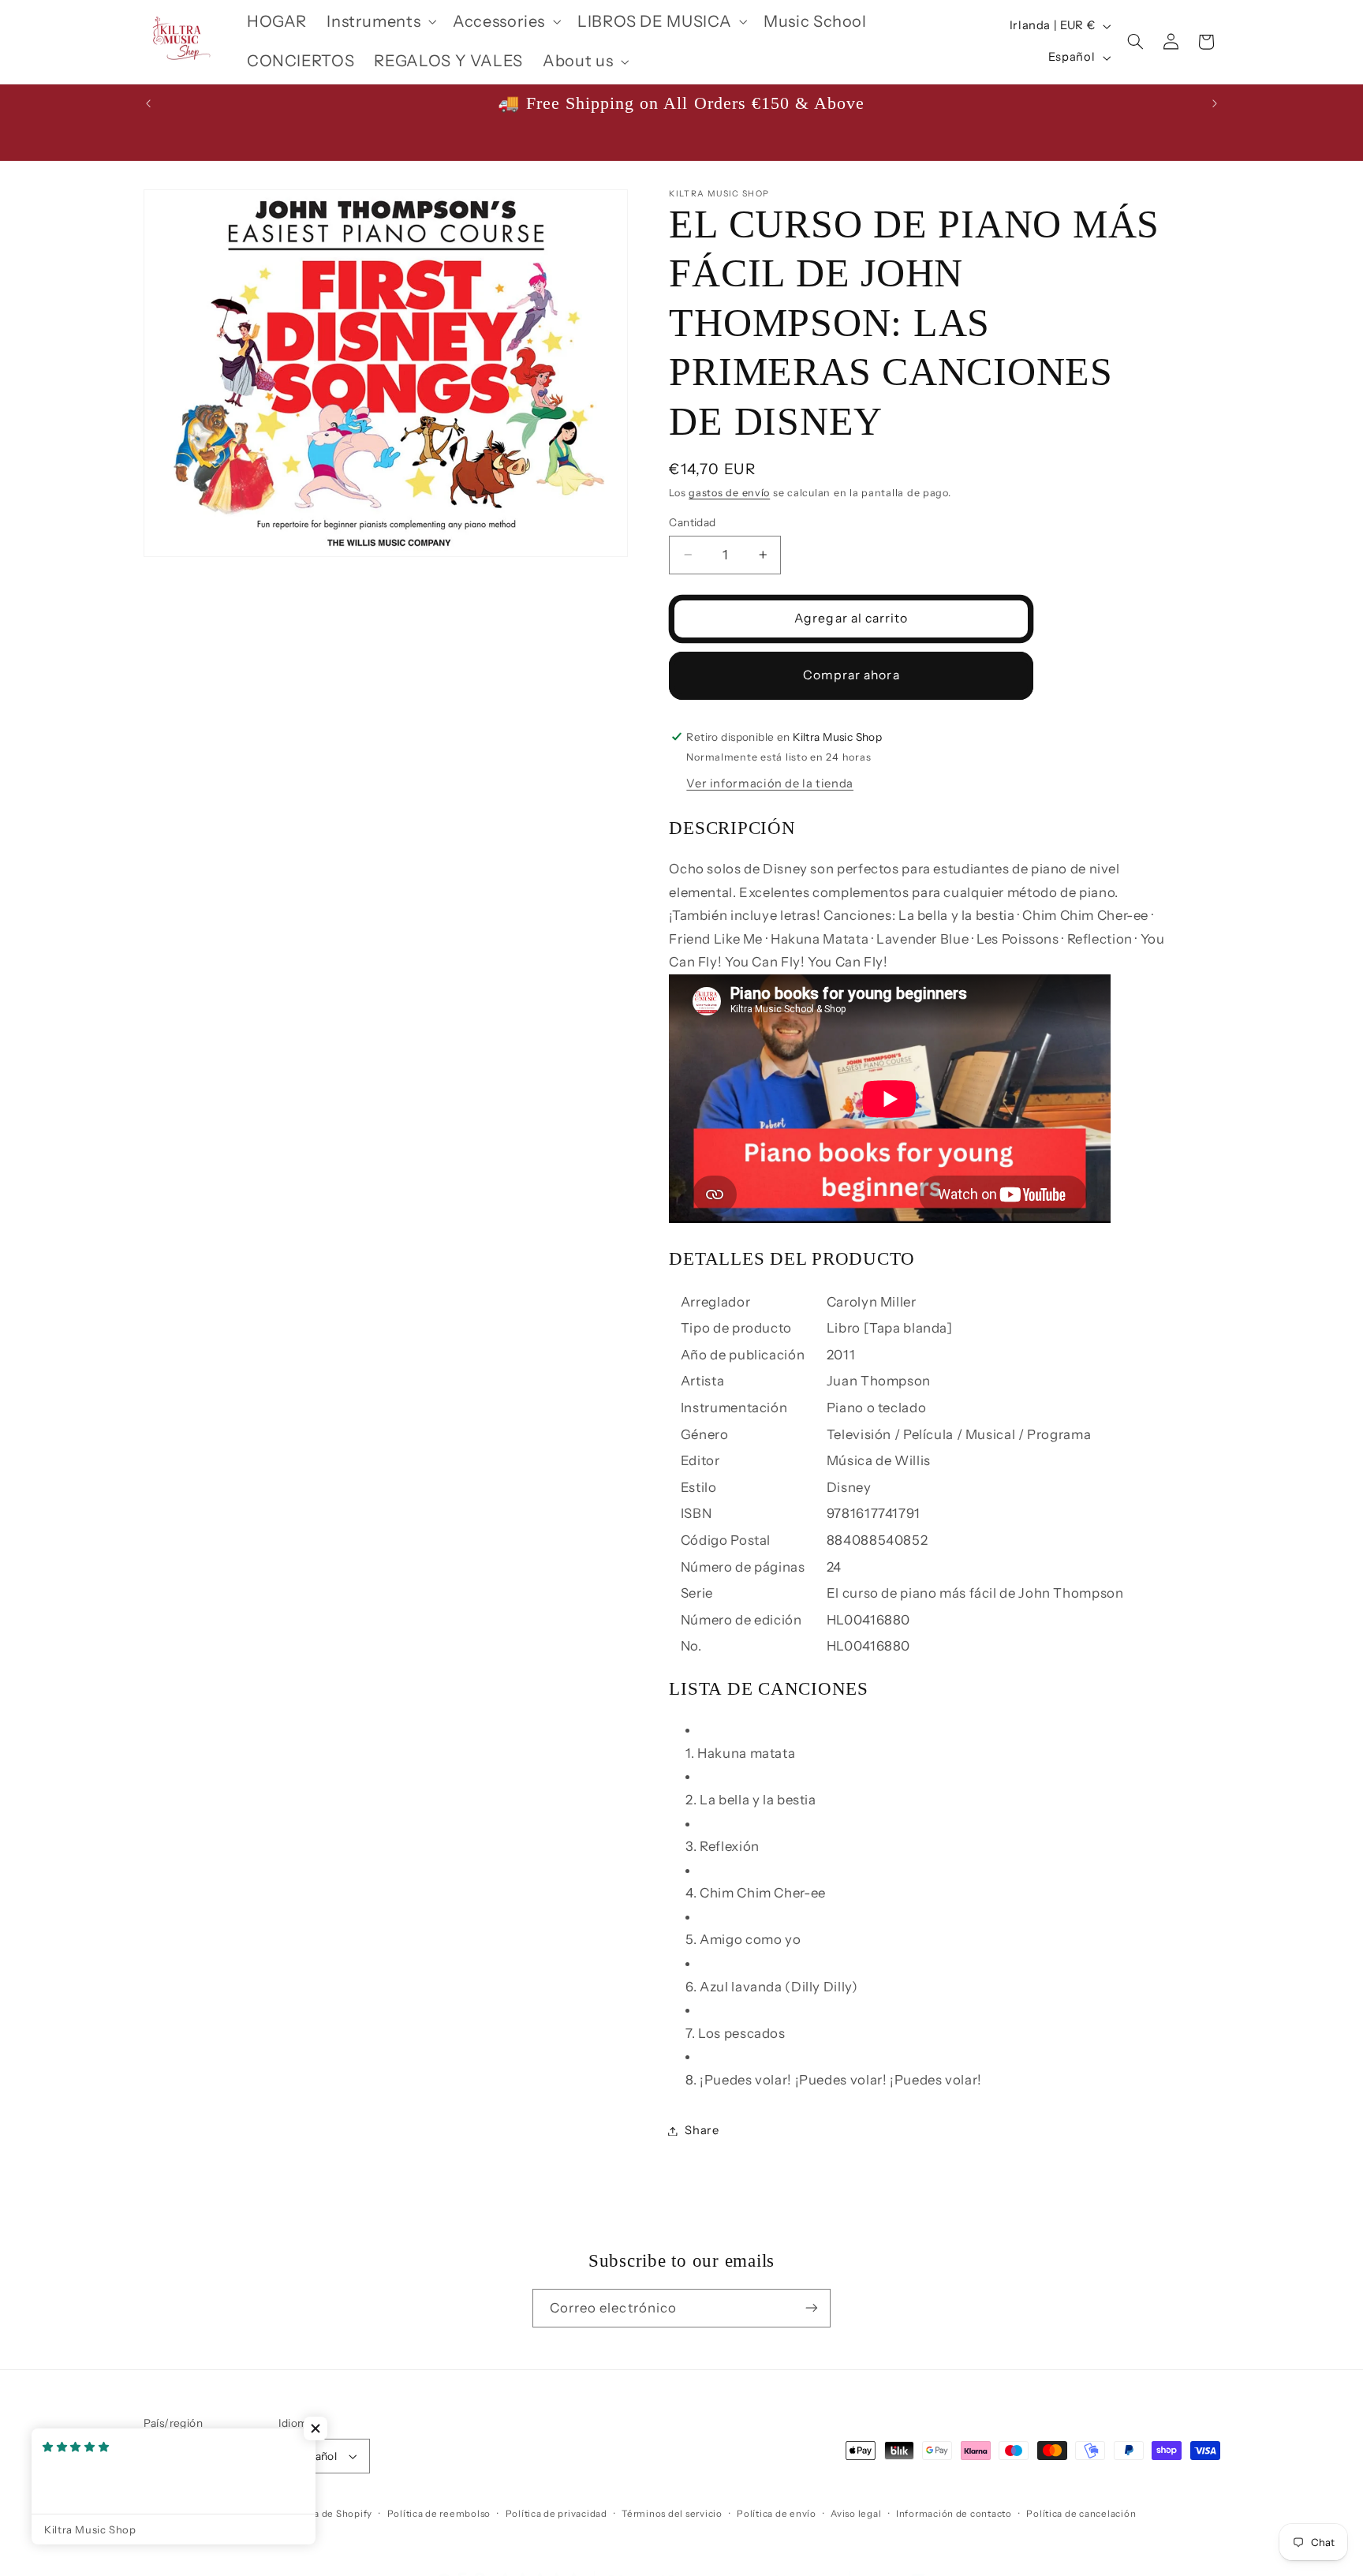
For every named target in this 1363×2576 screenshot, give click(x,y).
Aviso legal (856, 2514)
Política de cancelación (1081, 2514)
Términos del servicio (672, 2514)
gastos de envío (729, 493)
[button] (380, 22)
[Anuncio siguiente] (1215, 103)
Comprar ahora (851, 675)
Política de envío (777, 2514)
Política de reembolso (439, 2514)
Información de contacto (954, 2514)
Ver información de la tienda (770, 783)
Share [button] (702, 2130)
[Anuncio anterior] (148, 103)
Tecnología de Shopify (320, 2514)
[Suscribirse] (812, 2308)
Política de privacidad (556, 2514)
